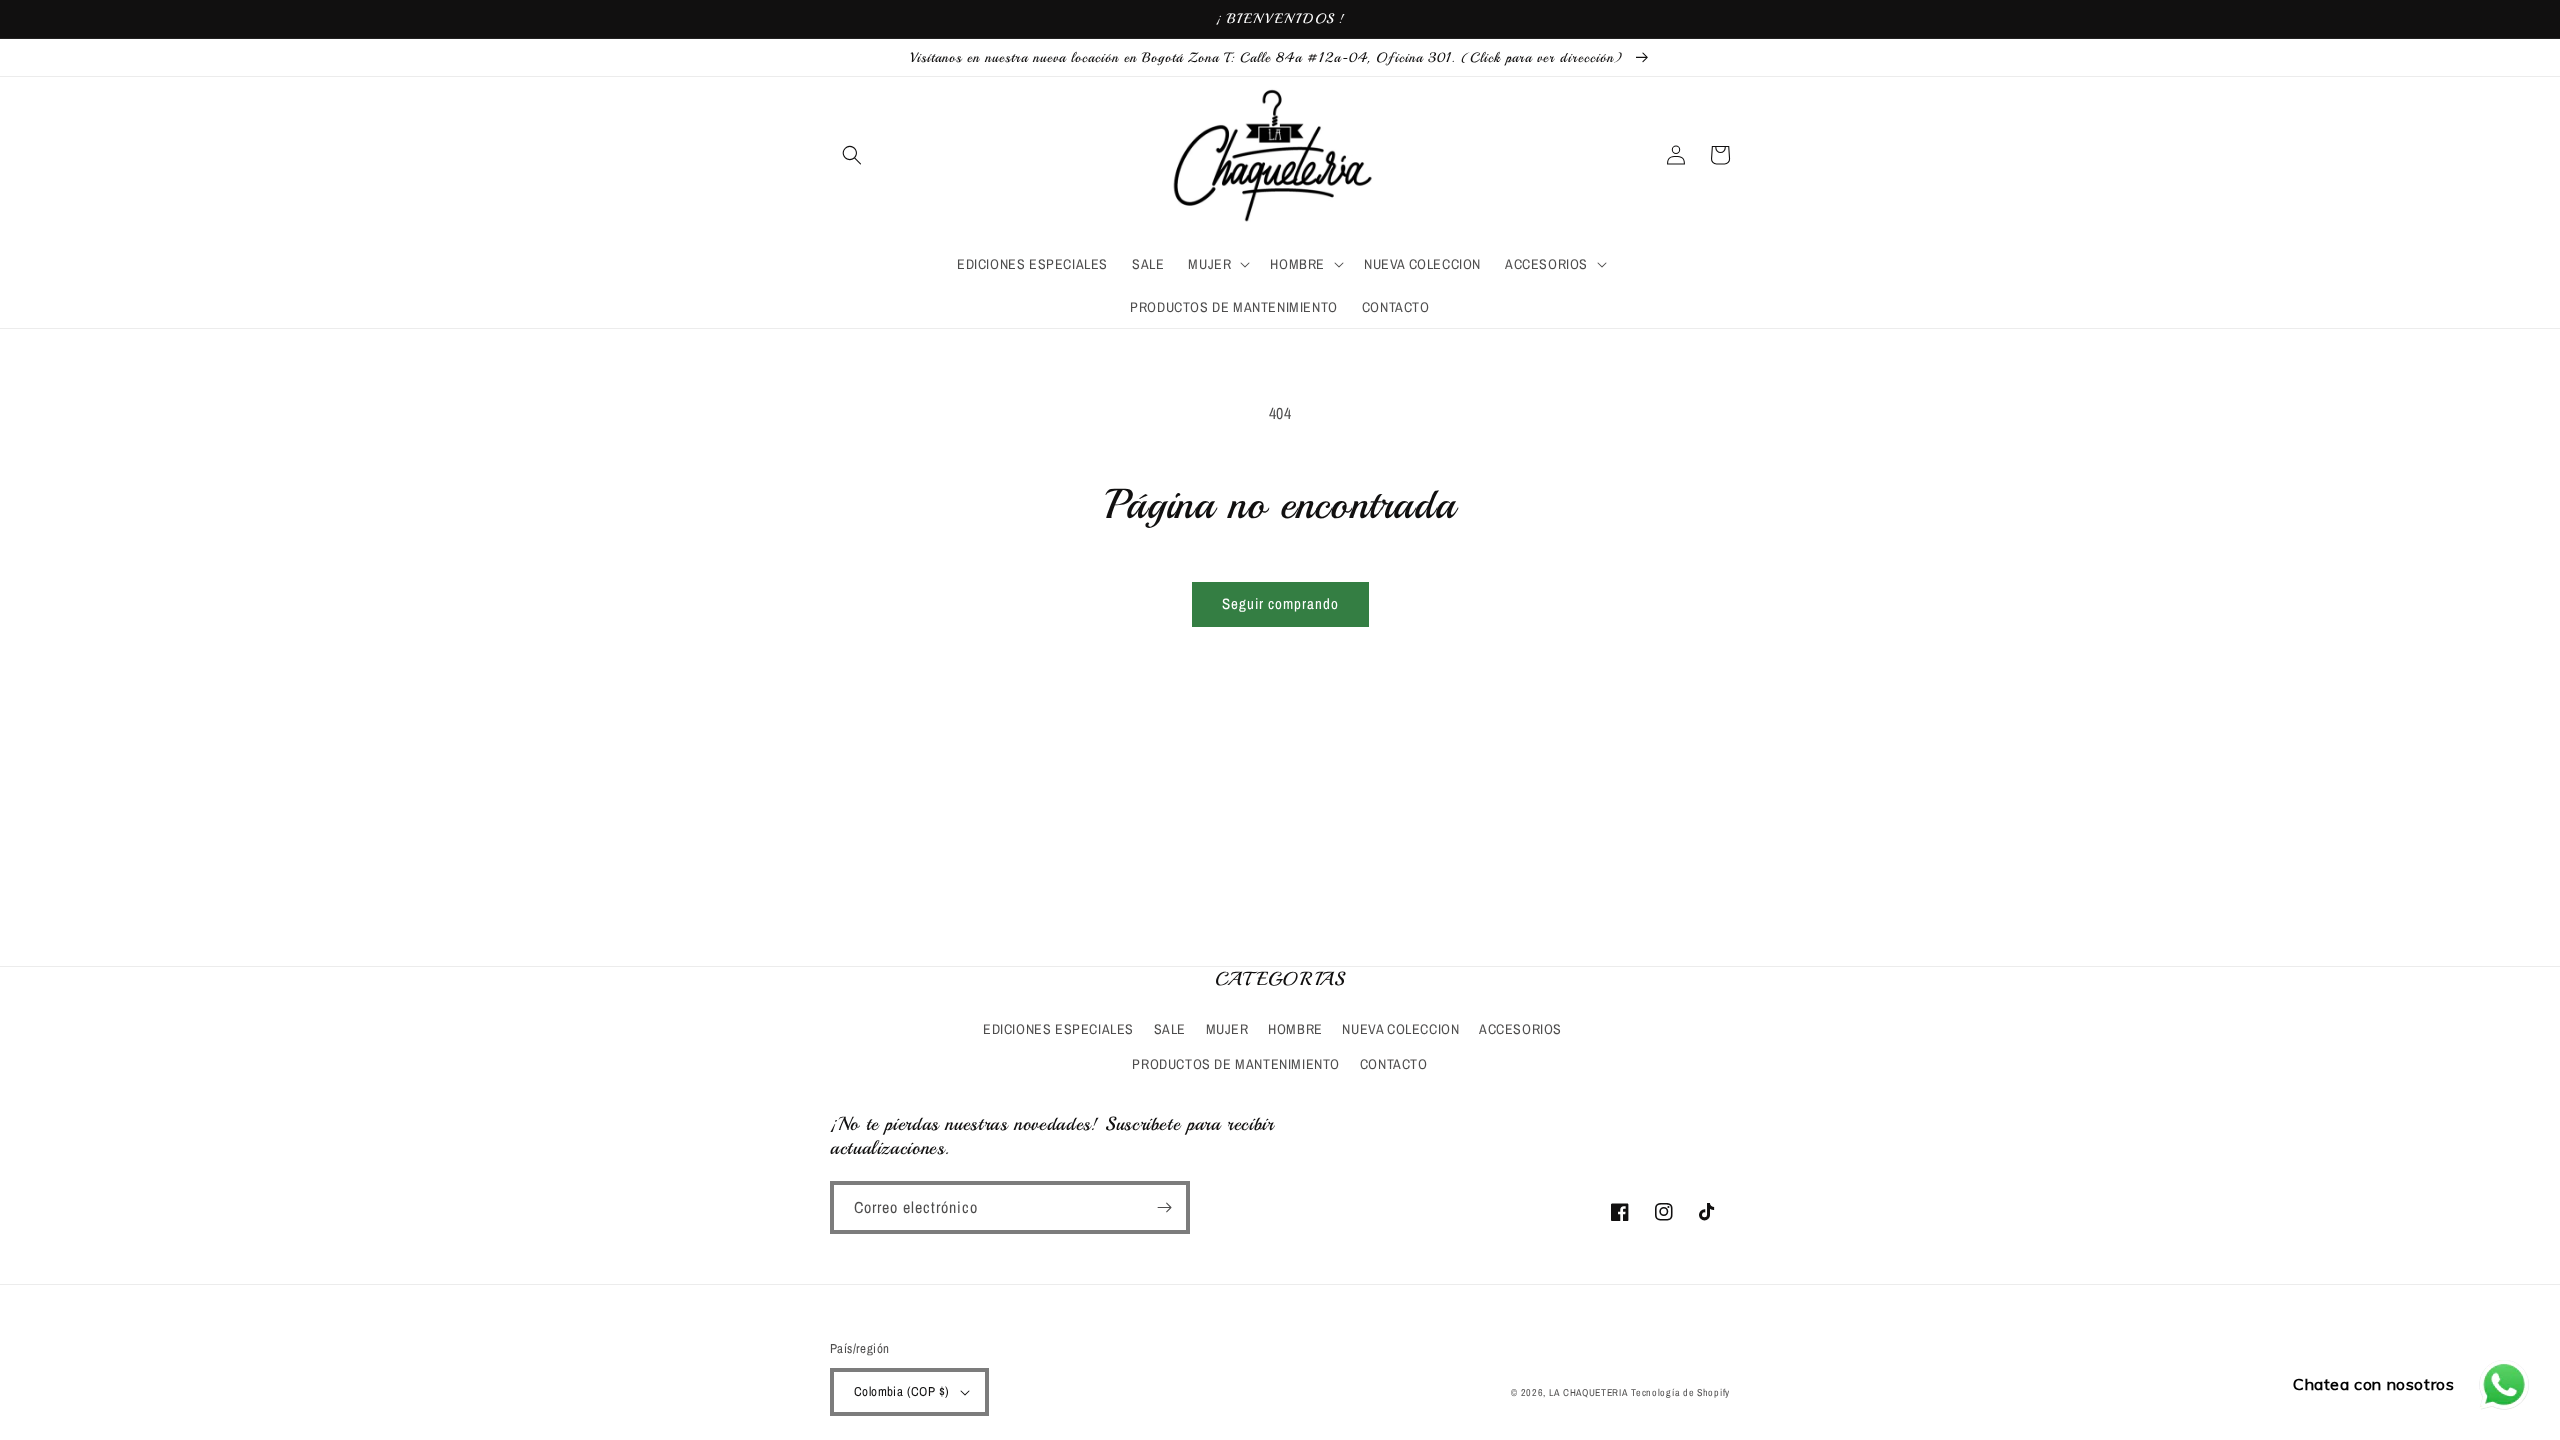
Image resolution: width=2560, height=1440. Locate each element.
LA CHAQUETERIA (1588, 1392)
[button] (852, 155)
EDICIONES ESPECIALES (1058, 1029)
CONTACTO (1394, 1064)
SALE (1170, 1029)
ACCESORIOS (1520, 1029)
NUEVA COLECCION (1400, 1029)
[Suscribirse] (1164, 1207)
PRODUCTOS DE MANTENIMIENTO (1236, 1064)
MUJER (1227, 1029)
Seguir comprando (1280, 603)
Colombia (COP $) (901, 1391)
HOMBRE (1295, 1029)
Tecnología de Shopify (1680, 1392)
